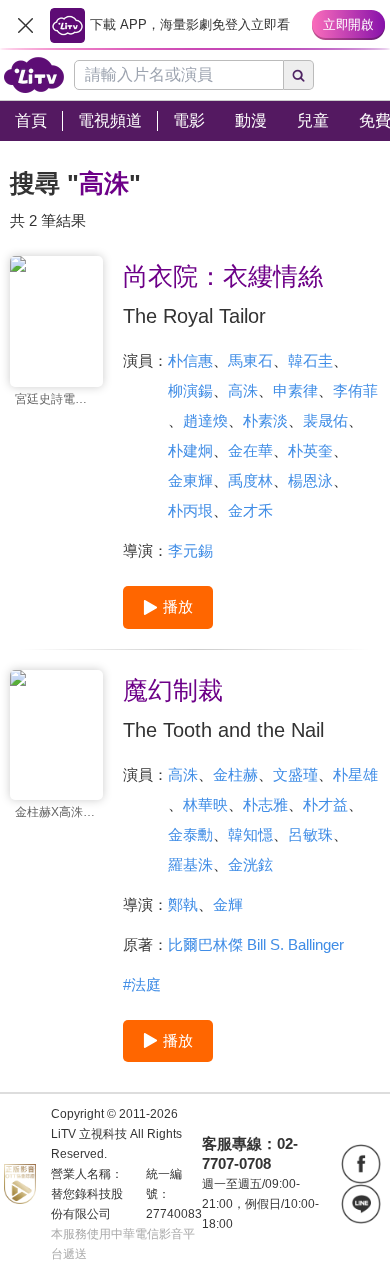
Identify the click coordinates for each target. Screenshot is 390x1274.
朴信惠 (190, 360)
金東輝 (190, 480)
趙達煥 (205, 420)
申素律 (295, 390)
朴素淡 (265, 420)
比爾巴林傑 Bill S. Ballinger (256, 944)
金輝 (228, 904)
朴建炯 (190, 450)
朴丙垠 (190, 510)
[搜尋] (299, 75)
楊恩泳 (310, 480)
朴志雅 (265, 804)
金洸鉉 (250, 864)
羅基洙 (190, 864)
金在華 (250, 450)
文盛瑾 (295, 774)
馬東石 (250, 360)
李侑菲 (355, 390)
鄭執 (183, 904)
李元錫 (190, 550)
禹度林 (250, 480)
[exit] (25, 25)
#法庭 (142, 984)
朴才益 (325, 804)
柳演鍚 (190, 390)
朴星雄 (355, 774)
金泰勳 (190, 834)
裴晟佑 (325, 420)
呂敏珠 (310, 834)
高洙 (243, 390)
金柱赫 (235, 774)
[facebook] (361, 1164)
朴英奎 (310, 450)
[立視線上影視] (34, 75)
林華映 (205, 804)
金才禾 (250, 510)
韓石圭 (310, 360)
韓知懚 (250, 834)
